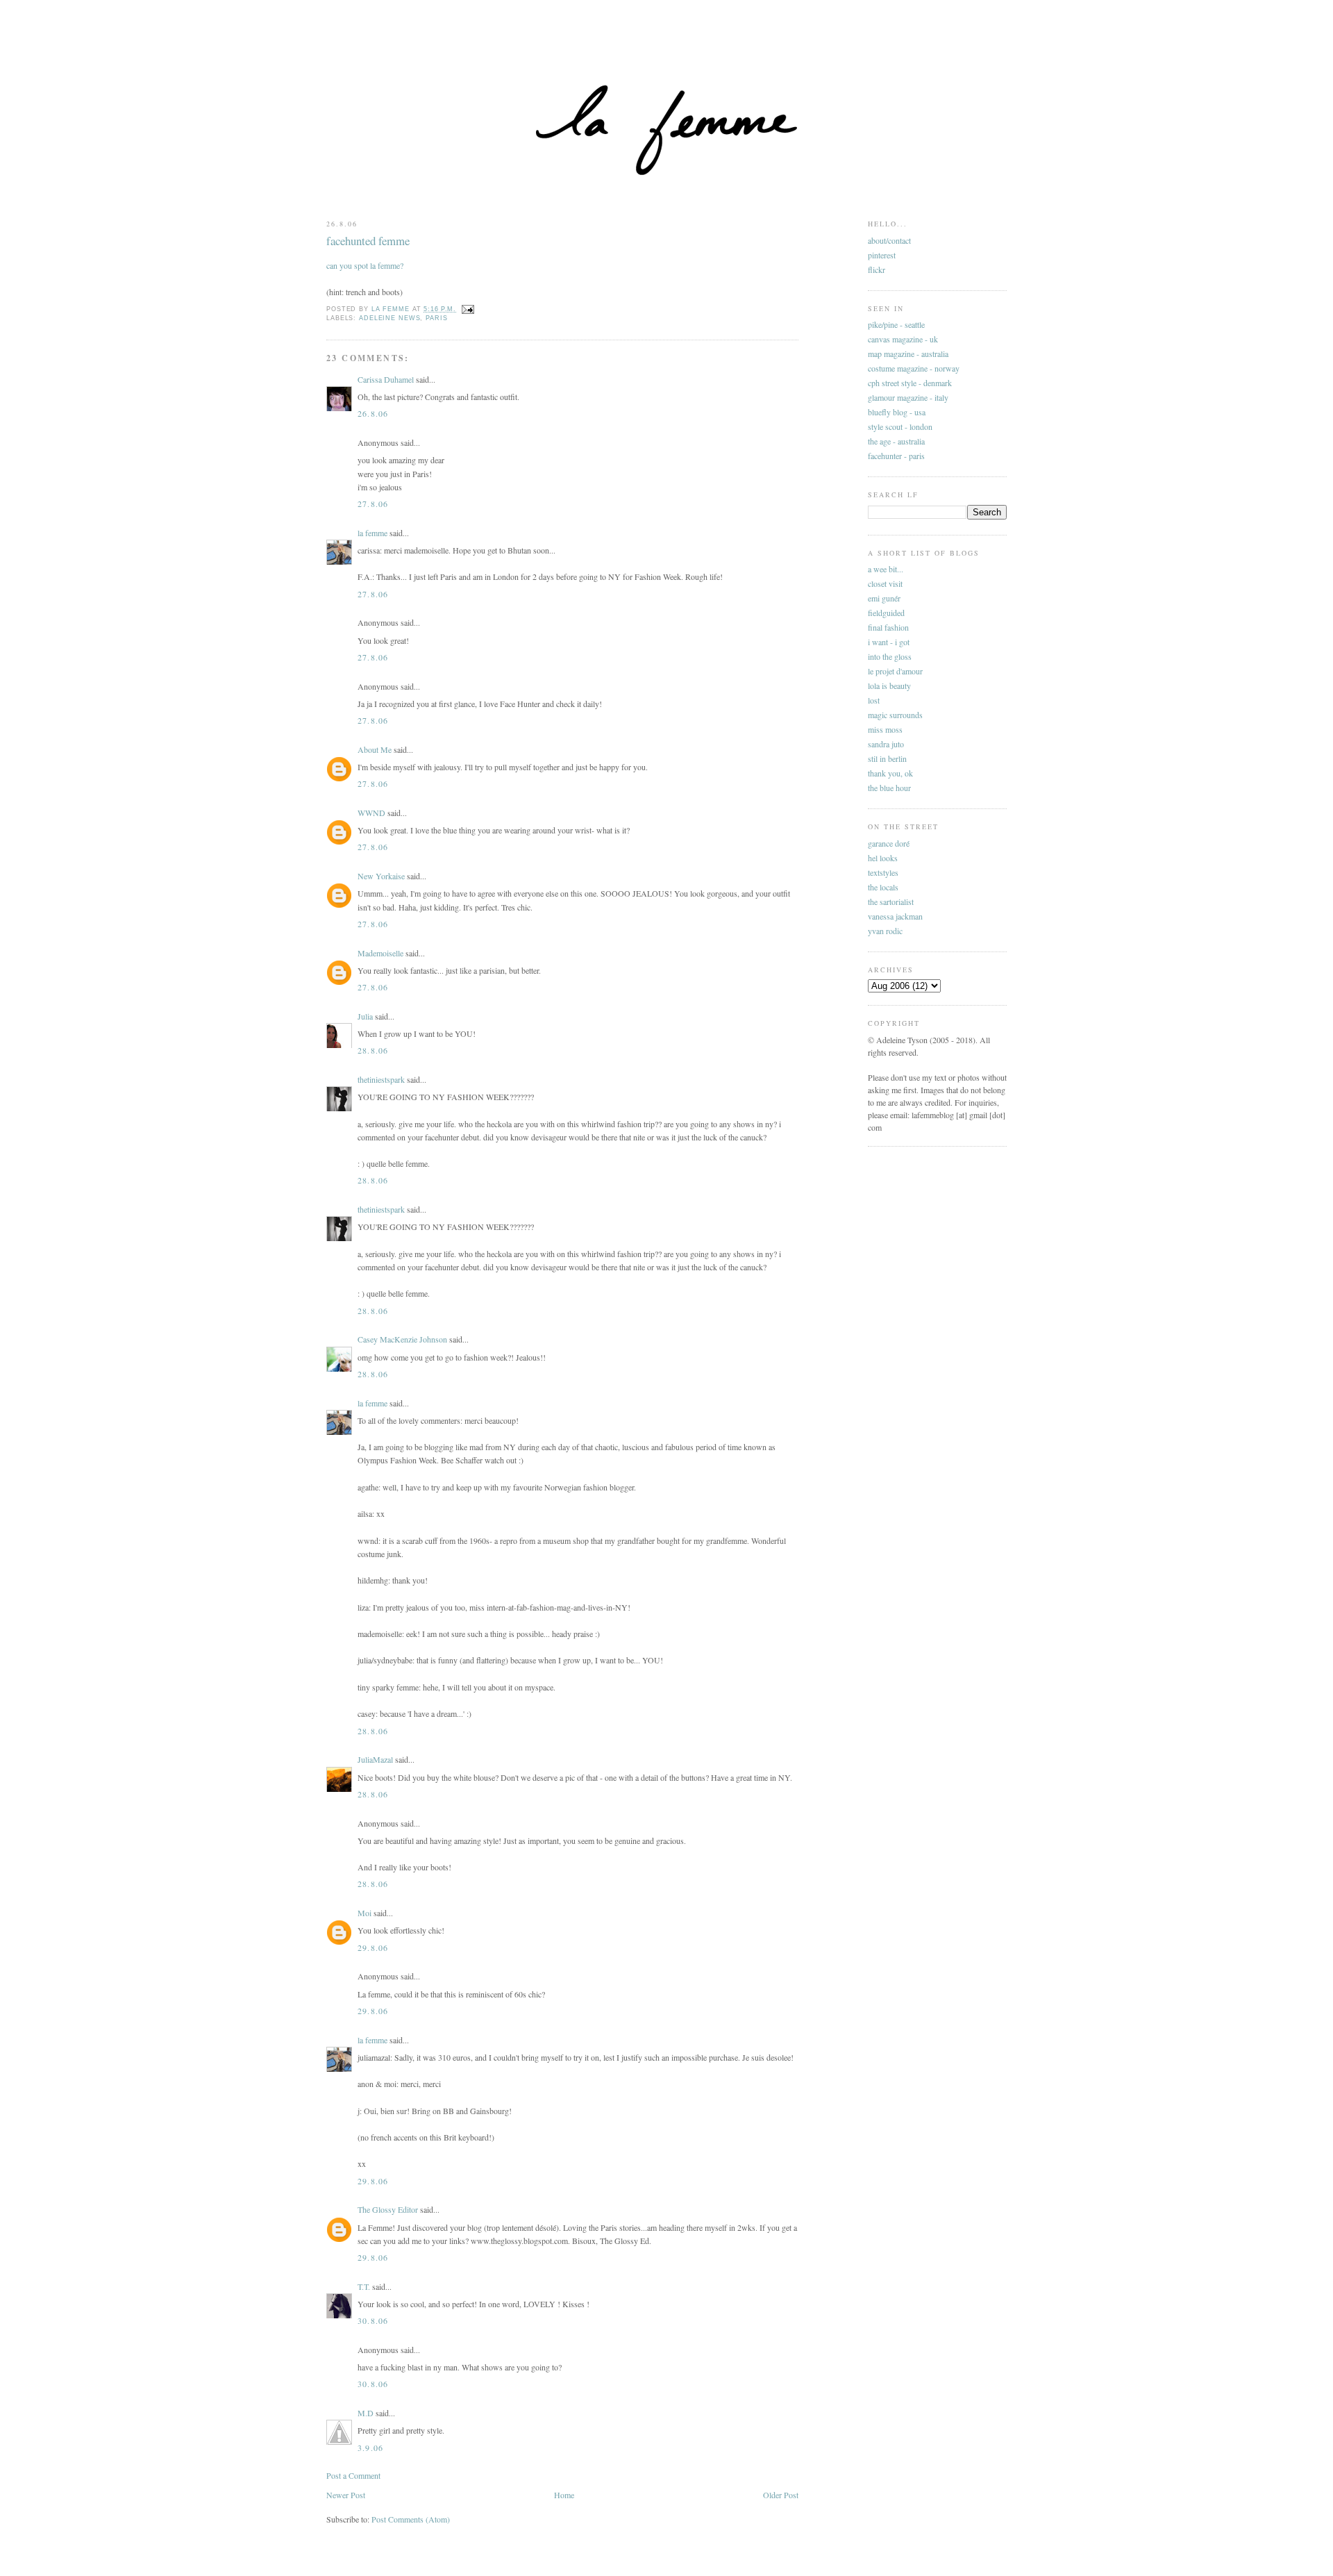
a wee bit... (886, 569)
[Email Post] (468, 309)
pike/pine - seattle (896, 324)
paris (436, 318)
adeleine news (389, 318)
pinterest (882, 255)
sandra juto (886, 744)
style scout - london (900, 426)
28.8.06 (373, 1050)
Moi (364, 1913)
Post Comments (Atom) (411, 2519)
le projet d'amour (895, 671)
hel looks (883, 858)
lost (874, 700)
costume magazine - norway (914, 368)
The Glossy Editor (388, 2209)
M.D (366, 2413)
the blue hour (889, 788)
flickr (877, 269)
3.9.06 (370, 2448)
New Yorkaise (381, 876)
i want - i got (889, 642)
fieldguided (886, 613)
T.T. (364, 2286)
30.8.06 (373, 2320)
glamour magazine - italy (908, 397)
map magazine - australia (908, 354)
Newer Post (346, 2495)
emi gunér (884, 598)
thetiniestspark (381, 1079)
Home (564, 2495)
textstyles (883, 872)
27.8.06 (373, 504)
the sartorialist (891, 901)
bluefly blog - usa (897, 412)
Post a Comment (353, 2475)
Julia (365, 1016)
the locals (883, 887)
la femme (372, 533)
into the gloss (890, 656)
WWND (371, 813)
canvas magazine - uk (903, 339)
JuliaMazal (375, 1759)
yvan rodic (885, 931)
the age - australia (896, 441)
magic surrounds (895, 715)
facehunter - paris (896, 456)
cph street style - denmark (910, 383)
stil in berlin (887, 758)
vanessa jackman (895, 916)
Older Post (781, 2495)
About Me (375, 749)
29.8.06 (373, 1947)
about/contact (889, 240)
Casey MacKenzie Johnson (402, 1339)
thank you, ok (890, 773)
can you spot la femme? (365, 265)
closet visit (885, 583)
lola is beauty (889, 685)
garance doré (889, 843)
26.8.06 (373, 413)
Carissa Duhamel (386, 379)
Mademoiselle (380, 953)
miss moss (885, 729)
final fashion (888, 627)
